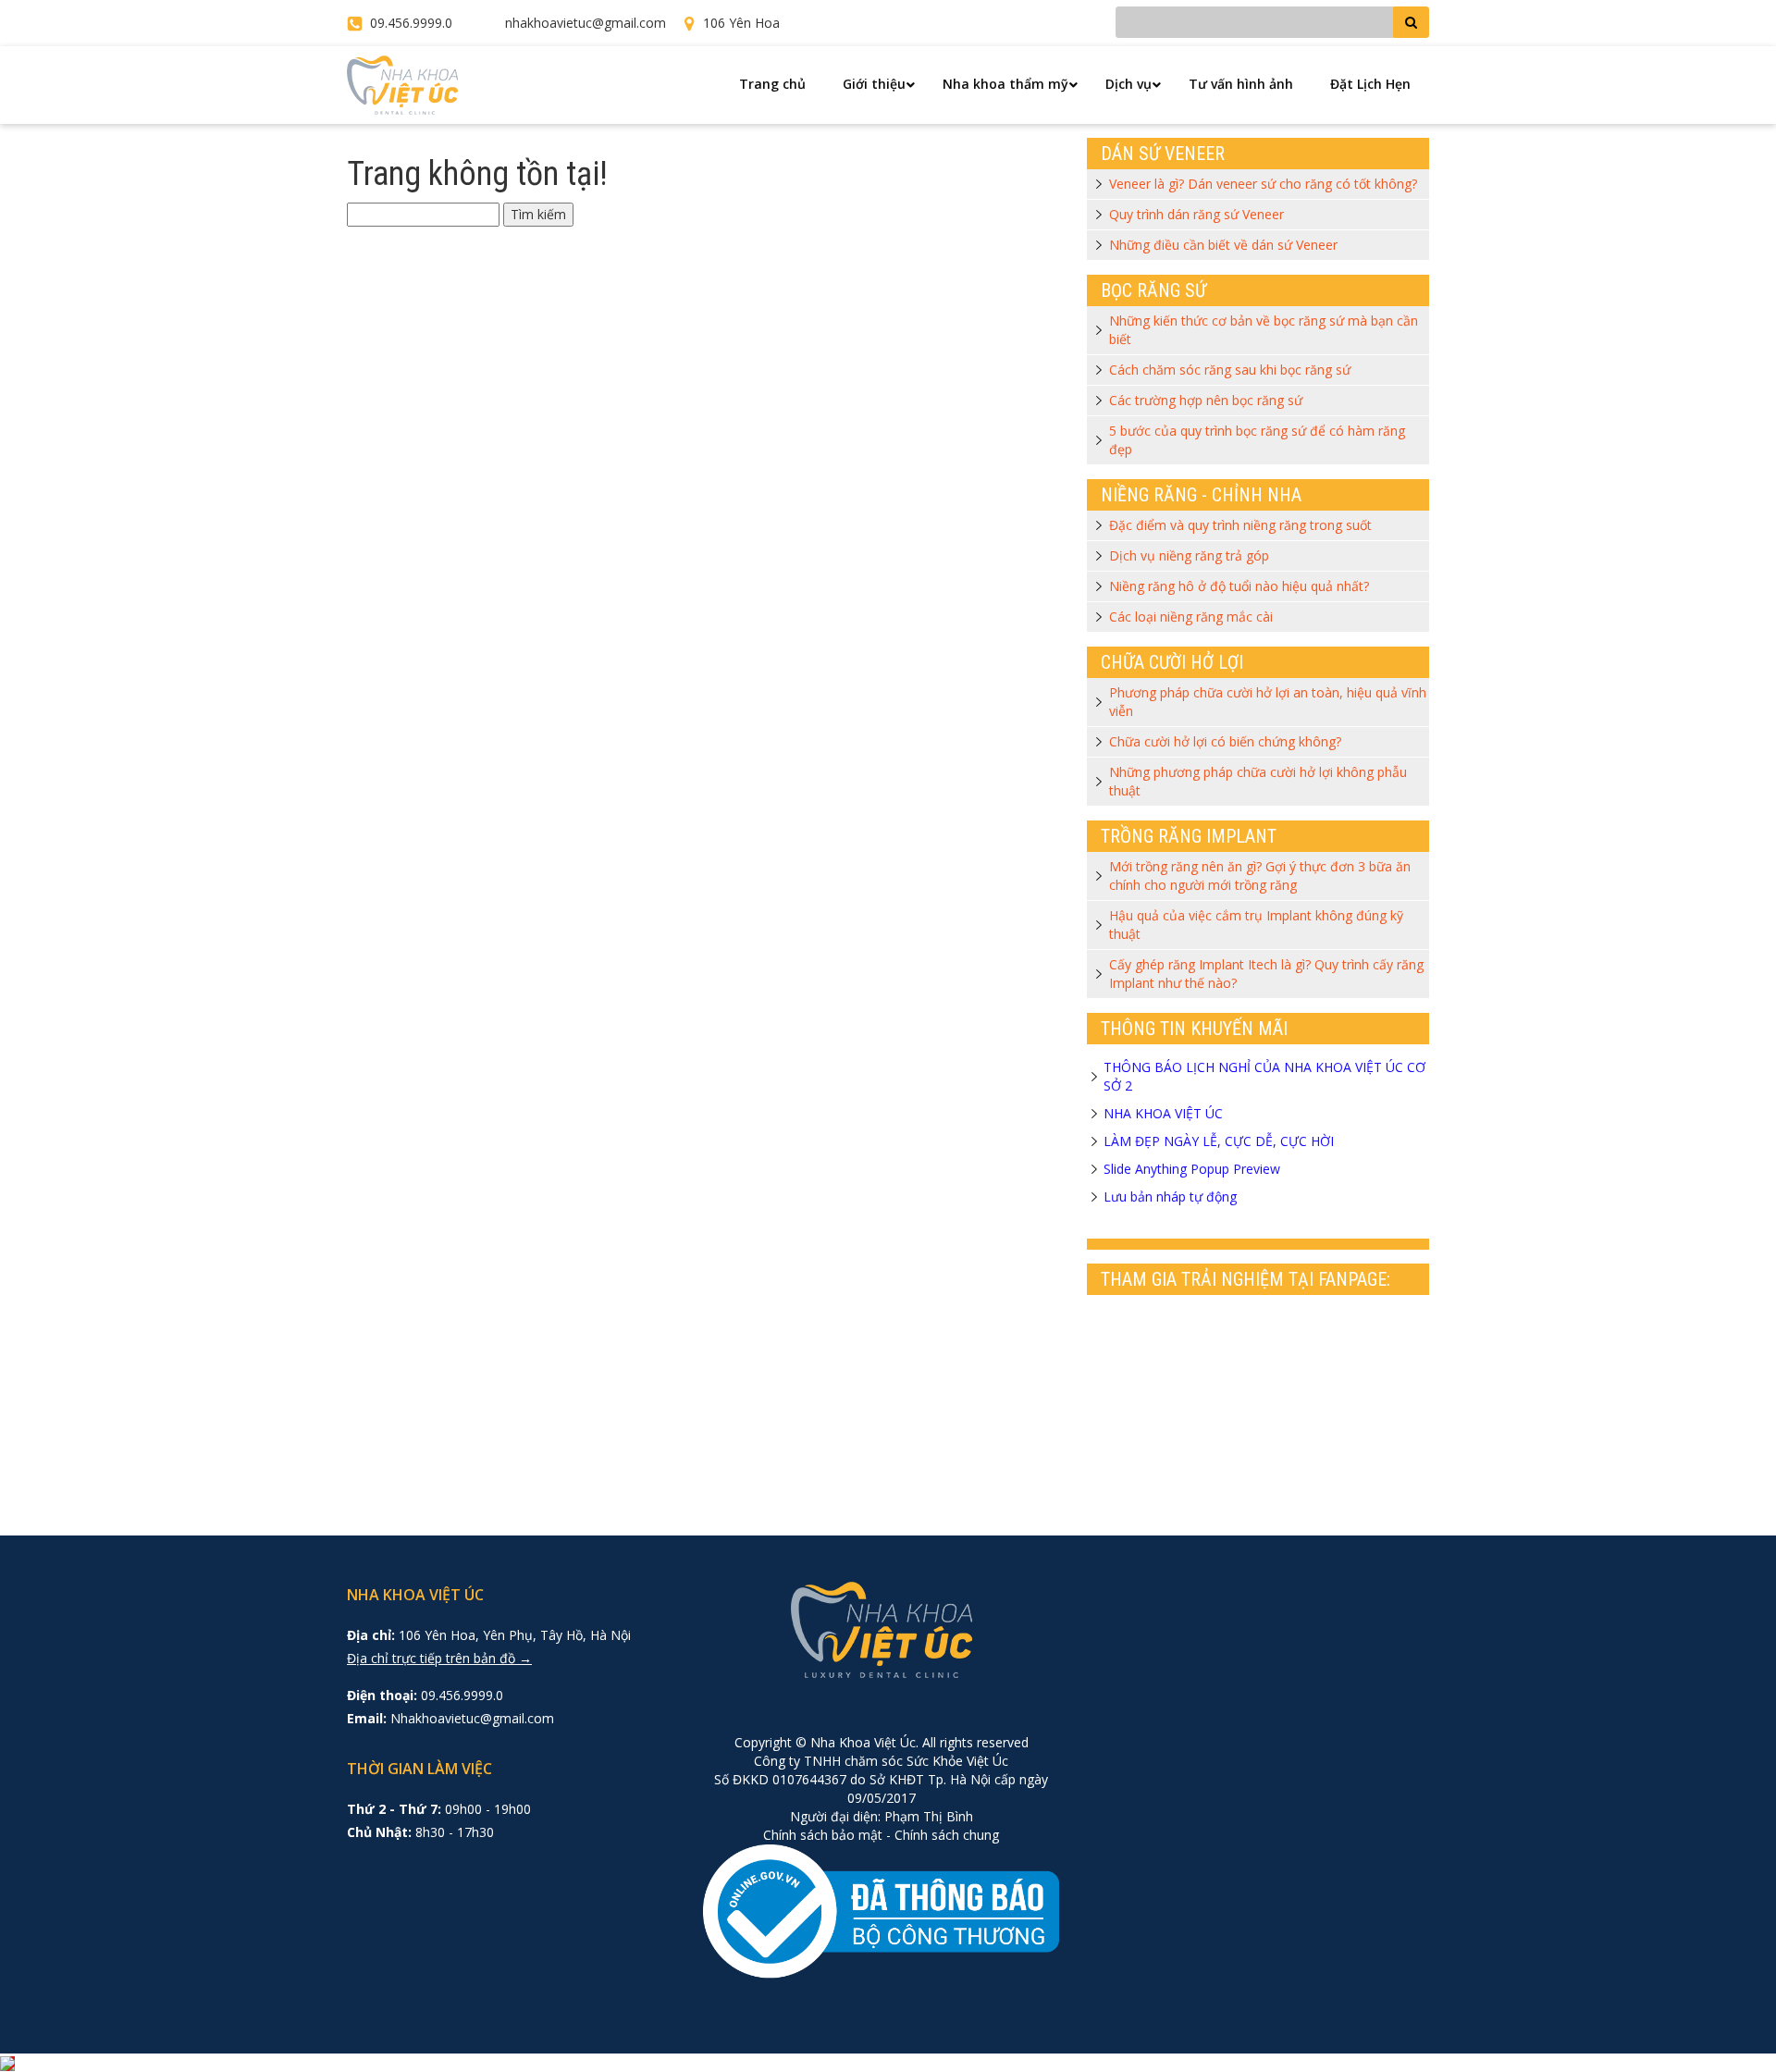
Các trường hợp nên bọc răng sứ (1206, 400)
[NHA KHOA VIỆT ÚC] (402, 84)
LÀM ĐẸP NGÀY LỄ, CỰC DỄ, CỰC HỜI (1219, 1141)
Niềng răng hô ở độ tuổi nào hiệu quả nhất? (1239, 586)
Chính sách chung (947, 1835)
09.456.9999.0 (411, 23)
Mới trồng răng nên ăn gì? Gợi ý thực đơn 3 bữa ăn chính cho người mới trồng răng (1260, 876)
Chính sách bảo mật (823, 1835)
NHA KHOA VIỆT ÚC (1163, 1113)
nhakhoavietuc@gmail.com (586, 23)
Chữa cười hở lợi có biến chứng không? (1225, 741)
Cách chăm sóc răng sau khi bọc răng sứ (1230, 370)
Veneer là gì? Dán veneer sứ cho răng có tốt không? (1263, 184)
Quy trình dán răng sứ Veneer (1196, 214)
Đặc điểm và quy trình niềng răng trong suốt (1240, 525)
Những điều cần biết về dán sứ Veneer (1223, 245)
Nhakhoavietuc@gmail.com (472, 1718)
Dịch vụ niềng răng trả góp (1189, 555)
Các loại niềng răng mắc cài (1191, 617)
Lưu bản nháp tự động (1170, 1196)
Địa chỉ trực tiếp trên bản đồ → (439, 1658)
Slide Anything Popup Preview (1192, 1169)
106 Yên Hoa (741, 23)
